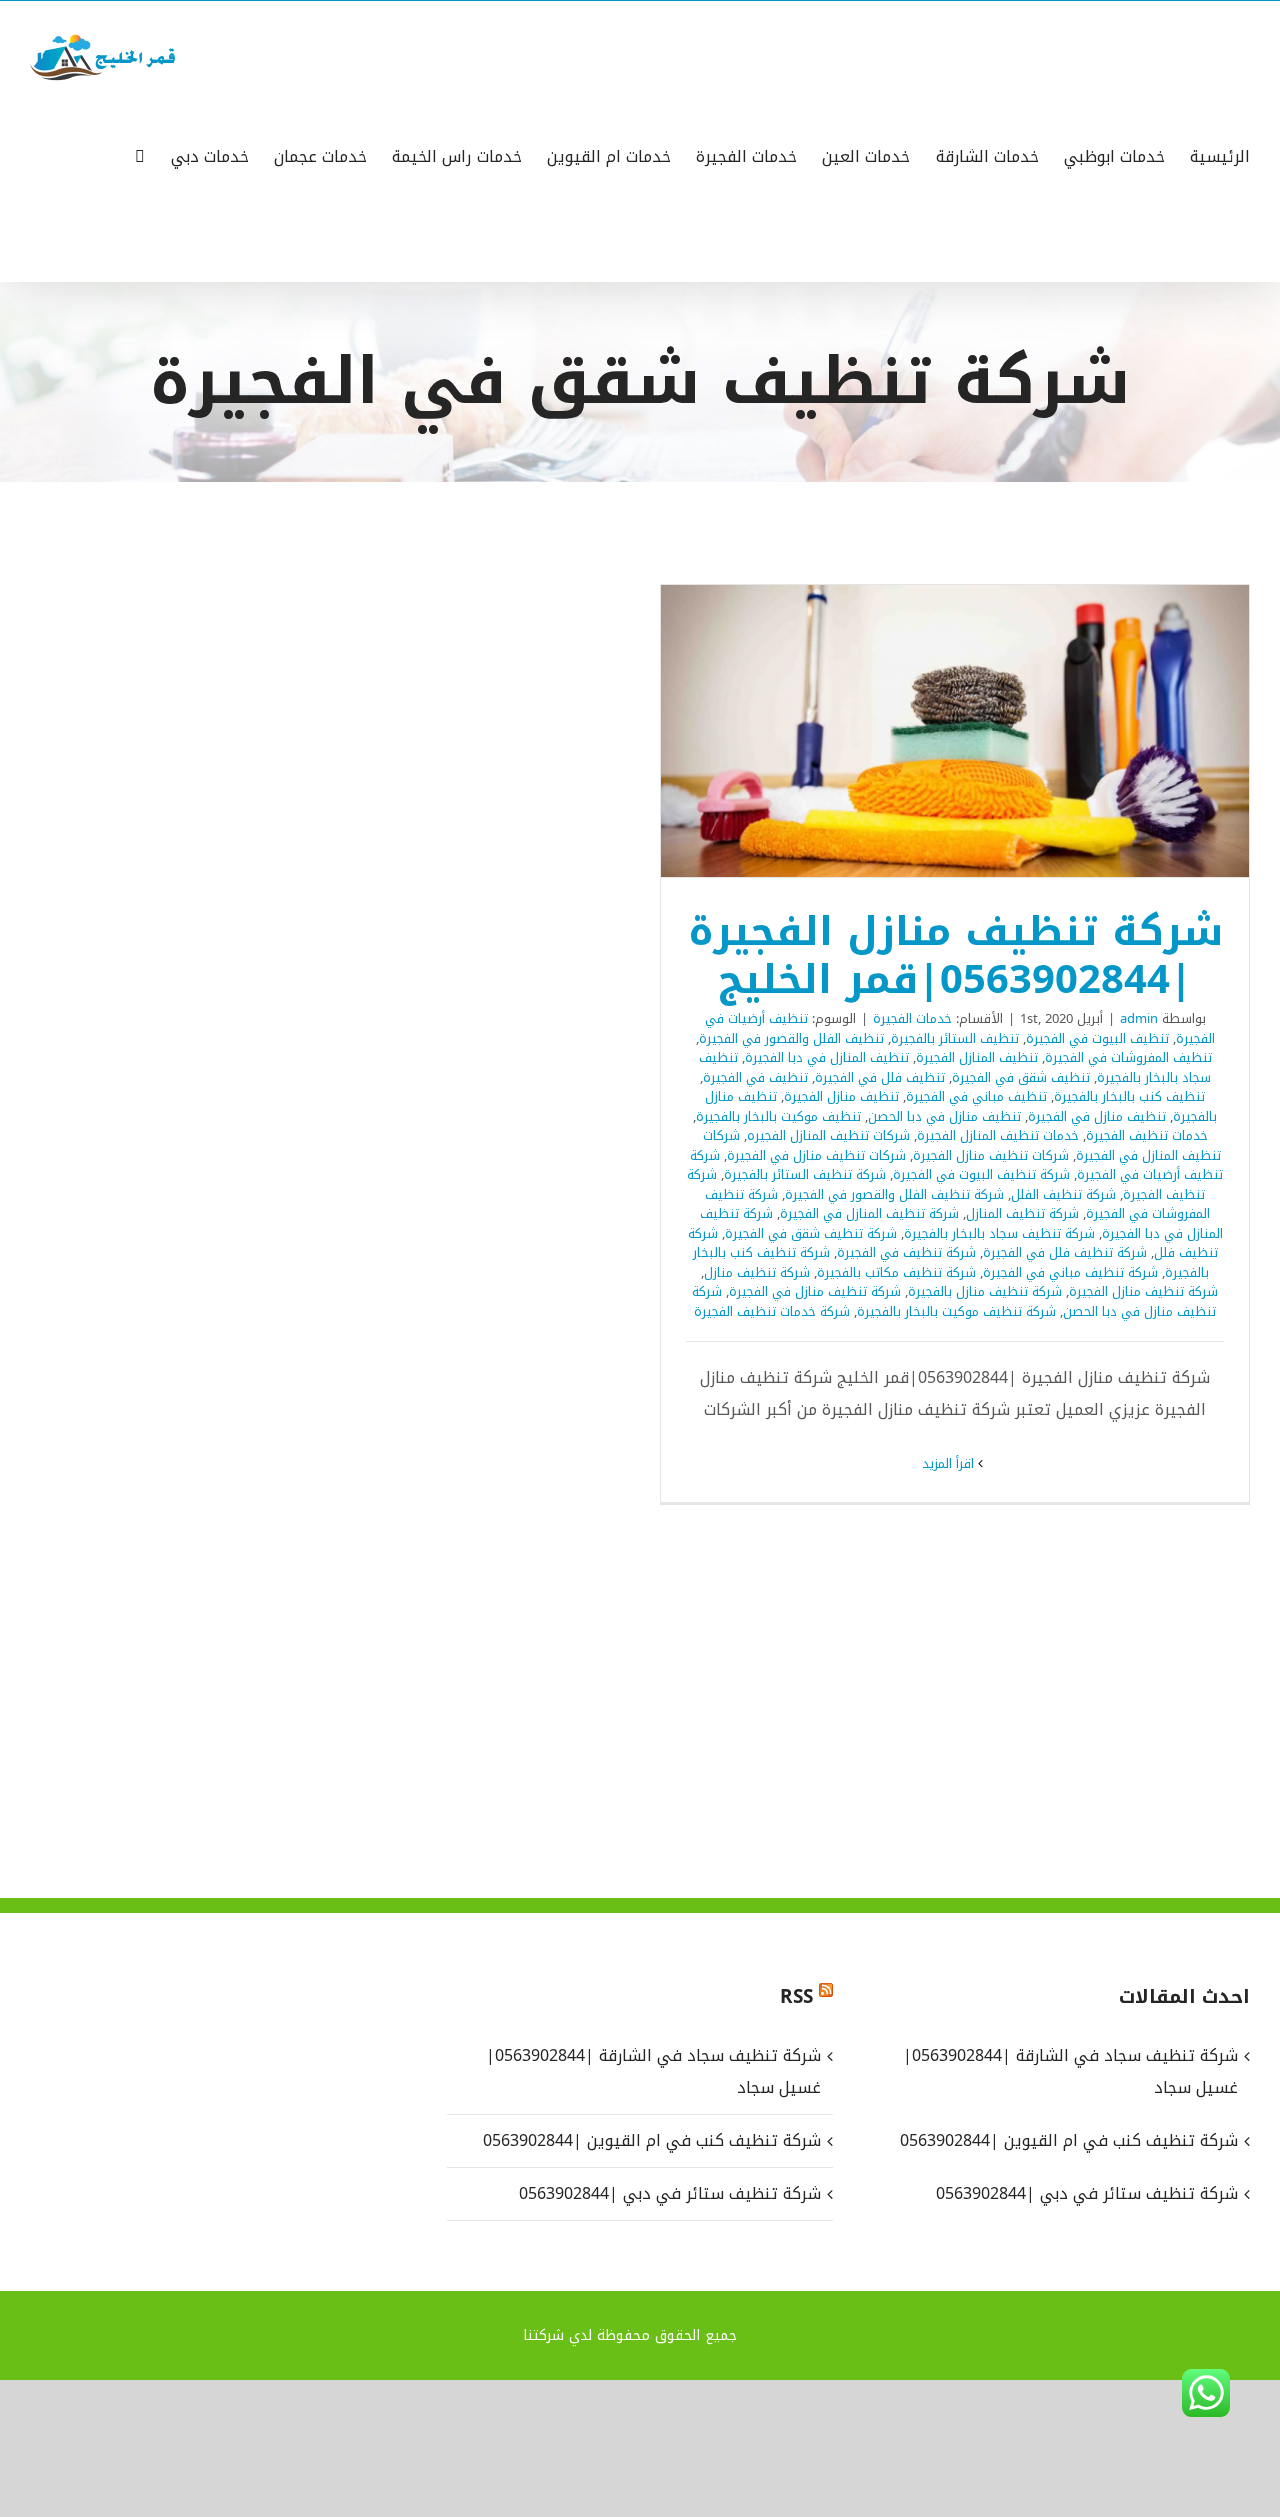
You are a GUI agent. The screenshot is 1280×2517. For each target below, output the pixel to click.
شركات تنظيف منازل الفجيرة (991, 1155)
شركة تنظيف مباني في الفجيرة (1070, 1272)
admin (1139, 1018)
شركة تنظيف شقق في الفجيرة (811, 1233)
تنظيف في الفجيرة (755, 1077)
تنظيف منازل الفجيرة (841, 1096)
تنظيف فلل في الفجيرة (880, 1077)
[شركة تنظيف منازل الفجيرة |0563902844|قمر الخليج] (955, 731)
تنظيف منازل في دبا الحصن (944, 1116)
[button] (140, 155)
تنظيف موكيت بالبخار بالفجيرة (778, 1116)
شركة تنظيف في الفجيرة (906, 1252)
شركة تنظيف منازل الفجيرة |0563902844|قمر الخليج (982, 732)
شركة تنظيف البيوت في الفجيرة (981, 1174)
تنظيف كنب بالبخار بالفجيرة (1129, 1096)
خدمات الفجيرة (912, 1018)
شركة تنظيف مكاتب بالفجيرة (896, 1272)
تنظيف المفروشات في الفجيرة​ (1128, 1057)
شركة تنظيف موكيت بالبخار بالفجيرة (956, 1311)
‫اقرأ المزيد (950, 1463)
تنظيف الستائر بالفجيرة (955, 1038)
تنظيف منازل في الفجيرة (1097, 1116)
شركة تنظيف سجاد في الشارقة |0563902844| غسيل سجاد (653, 2071)
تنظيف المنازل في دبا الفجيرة (827, 1057)
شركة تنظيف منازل (757, 1272)
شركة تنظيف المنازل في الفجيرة (869, 1213)
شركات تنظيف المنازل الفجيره (828, 1135)
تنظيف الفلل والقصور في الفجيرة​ (791, 1038)
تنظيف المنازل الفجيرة (977, 1057)
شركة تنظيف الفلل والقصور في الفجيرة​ (894, 1194)
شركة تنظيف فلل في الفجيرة (1065, 1252)
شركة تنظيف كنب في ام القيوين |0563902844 (652, 2140)
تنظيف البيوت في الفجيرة (1097, 1038)
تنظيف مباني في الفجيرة (976, 1096)
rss (796, 1997)
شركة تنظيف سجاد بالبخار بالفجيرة (999, 1233)
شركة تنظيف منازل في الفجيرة (815, 1291)
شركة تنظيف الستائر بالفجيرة (805, 1174)
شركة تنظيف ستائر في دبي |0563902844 (670, 2193)
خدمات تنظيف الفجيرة (1147, 1135)
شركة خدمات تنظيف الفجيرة (772, 1311)
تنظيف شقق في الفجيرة (1021, 1077)
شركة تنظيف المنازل (1022, 1213)
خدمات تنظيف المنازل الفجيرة (998, 1135)
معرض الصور (929, 732)
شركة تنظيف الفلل (1063, 1194)
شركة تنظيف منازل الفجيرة (1143, 1291)
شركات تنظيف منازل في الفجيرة (816, 1155)
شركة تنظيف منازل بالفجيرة (985, 1291)
